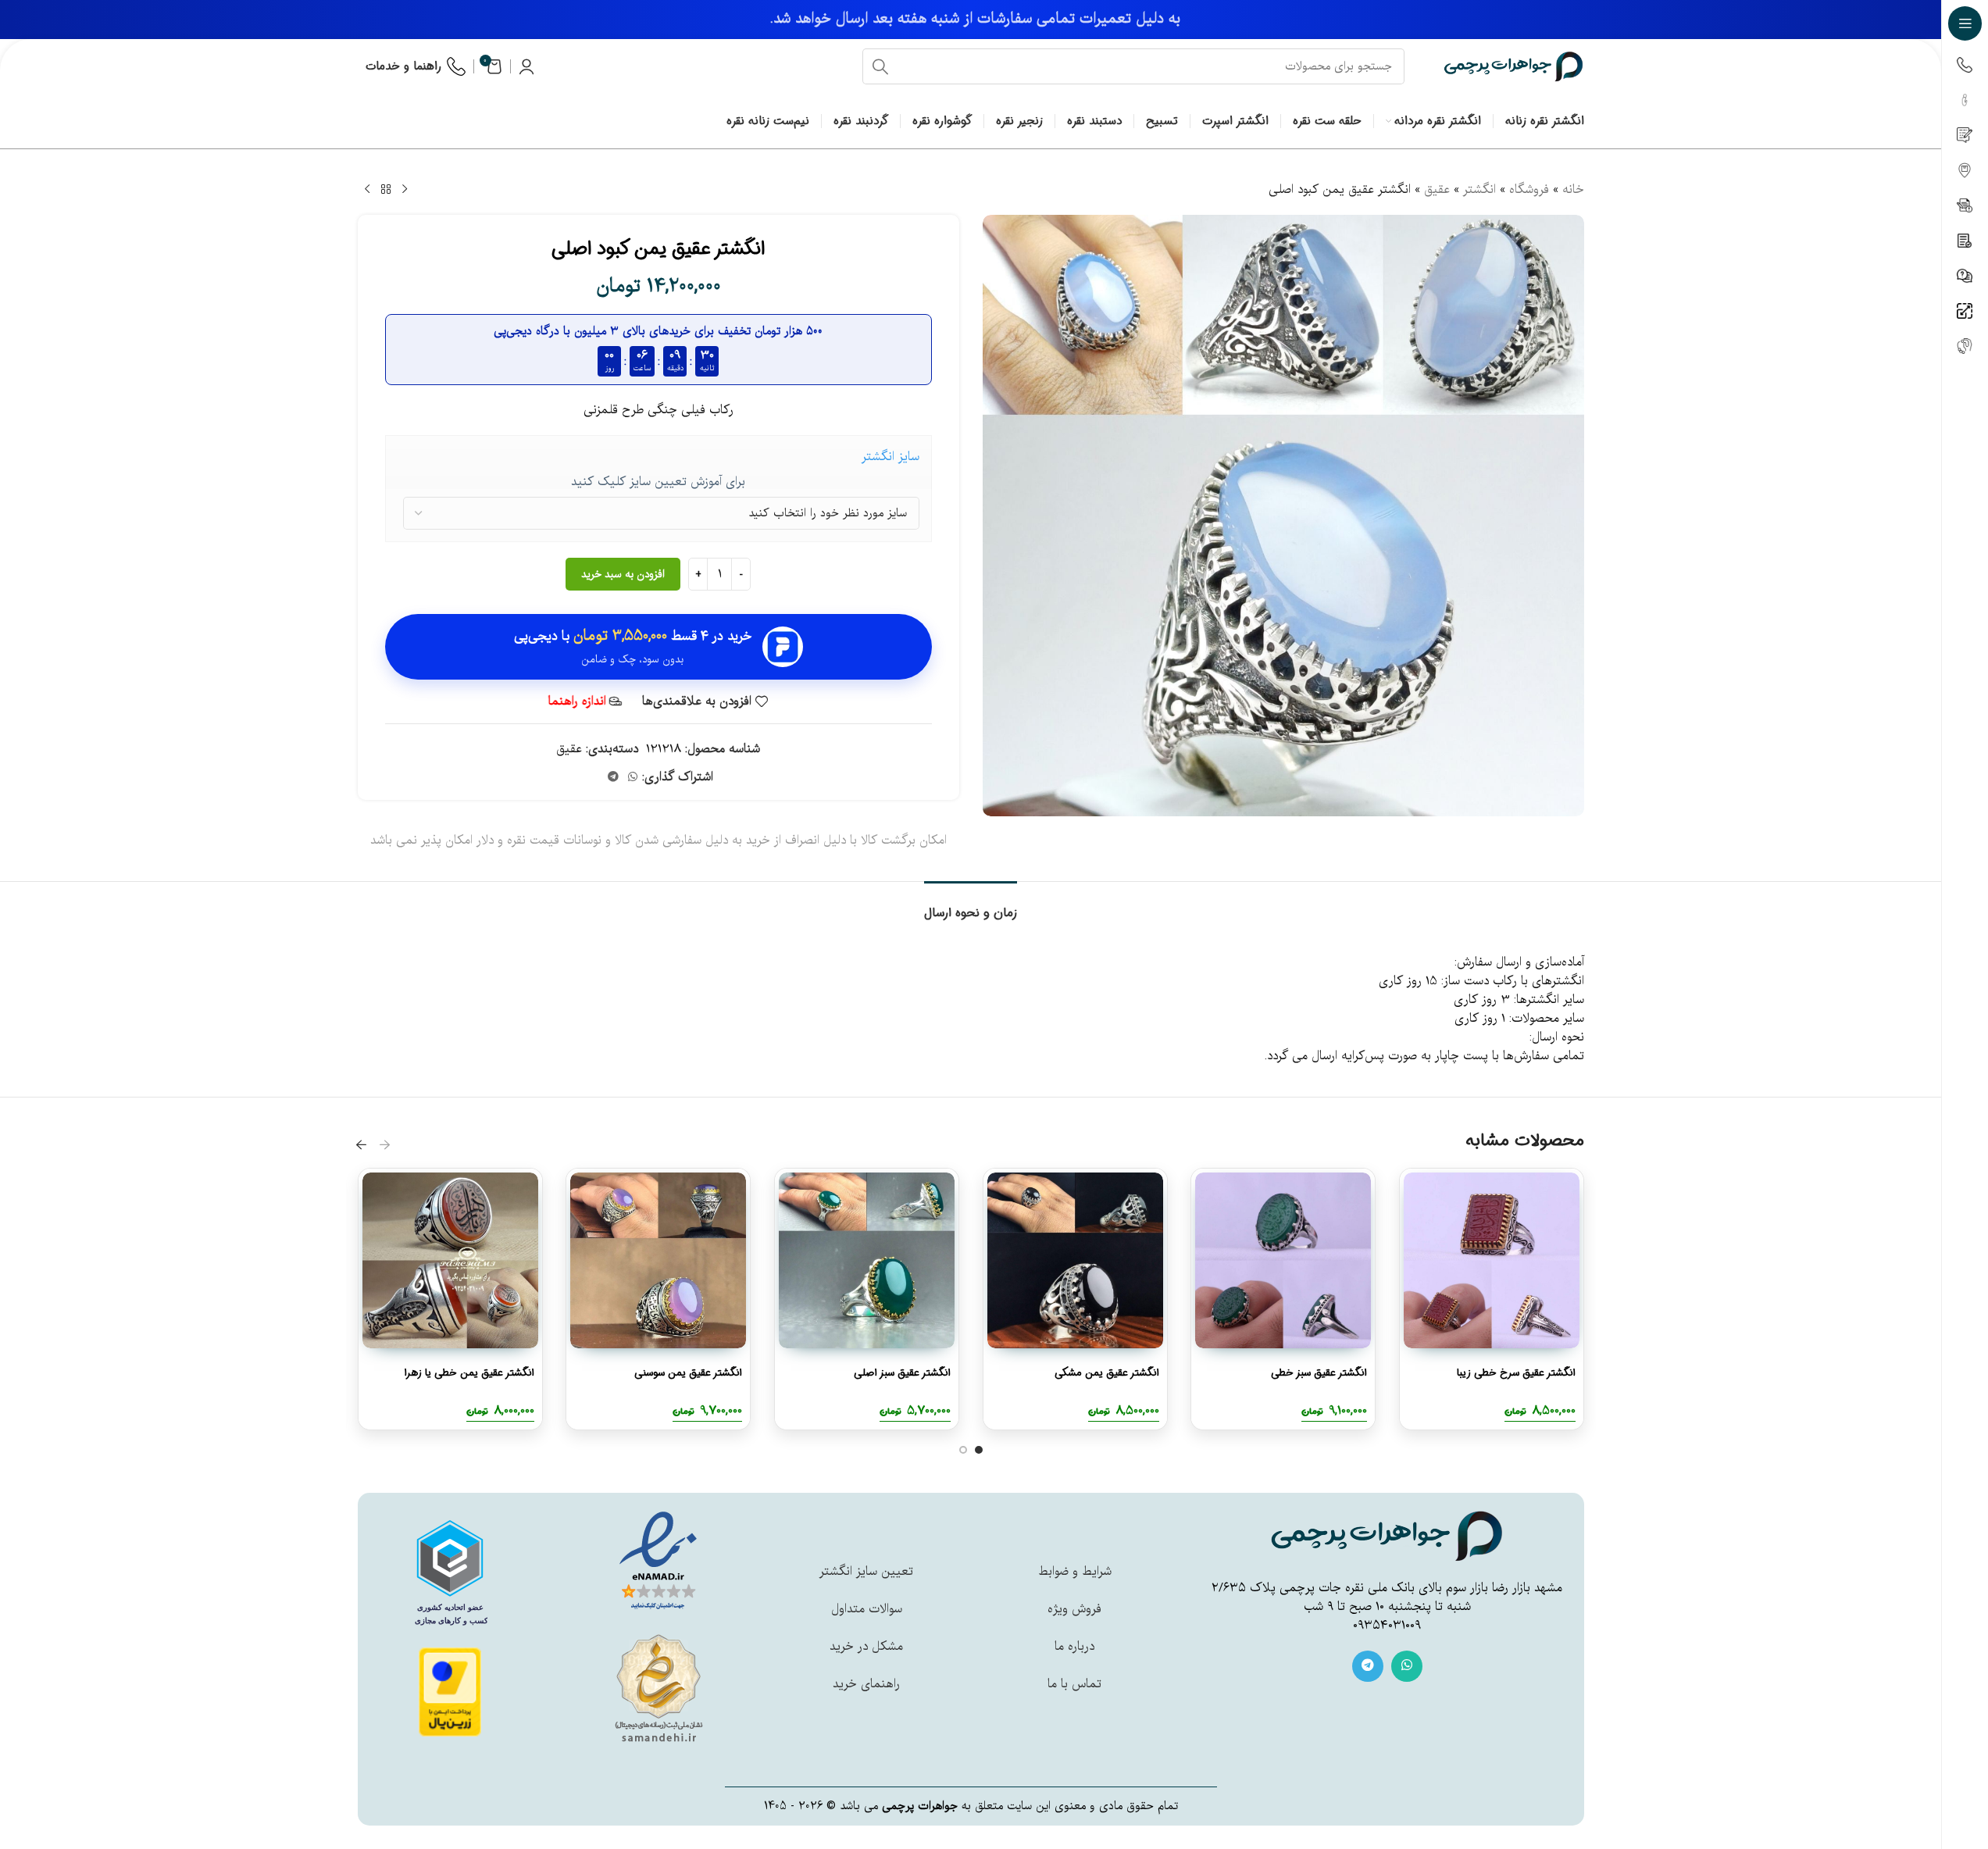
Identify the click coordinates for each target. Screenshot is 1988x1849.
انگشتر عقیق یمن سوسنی (688, 1373)
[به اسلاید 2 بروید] (963, 1450)
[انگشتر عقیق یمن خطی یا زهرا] (450, 1260)
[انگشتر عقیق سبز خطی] (1283, 1260)
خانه (1573, 190)
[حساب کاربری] (526, 66)
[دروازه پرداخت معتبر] (450, 1692)
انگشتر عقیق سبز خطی (1319, 1373)
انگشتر (1479, 190)
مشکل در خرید (866, 1647)
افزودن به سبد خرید (623, 575)
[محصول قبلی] (405, 190)
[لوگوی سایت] (1514, 66)
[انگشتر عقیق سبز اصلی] (867, 1260)
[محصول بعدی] (367, 190)
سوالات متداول (867, 1609)
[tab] (971, 905)
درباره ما (1074, 1647)
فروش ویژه (1074, 1609)
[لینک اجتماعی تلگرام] (613, 777)
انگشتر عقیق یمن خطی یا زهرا (468, 1373)
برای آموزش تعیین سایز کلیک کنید (658, 482)
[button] (385, 1144)
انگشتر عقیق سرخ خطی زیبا (1516, 1373)
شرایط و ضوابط (1075, 1572)
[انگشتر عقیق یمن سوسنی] (658, 1260)
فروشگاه (1529, 190)
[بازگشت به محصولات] (386, 190)
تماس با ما (1074, 1684)
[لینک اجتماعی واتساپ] (633, 777)
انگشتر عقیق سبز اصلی (902, 1373)
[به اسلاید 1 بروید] (979, 1450)
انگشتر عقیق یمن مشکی (1106, 1373)
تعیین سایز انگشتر (866, 1572)
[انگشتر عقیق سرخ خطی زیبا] (1492, 1260)
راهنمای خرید (866, 1684)
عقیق (1437, 190)
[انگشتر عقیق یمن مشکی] (1075, 1260)
